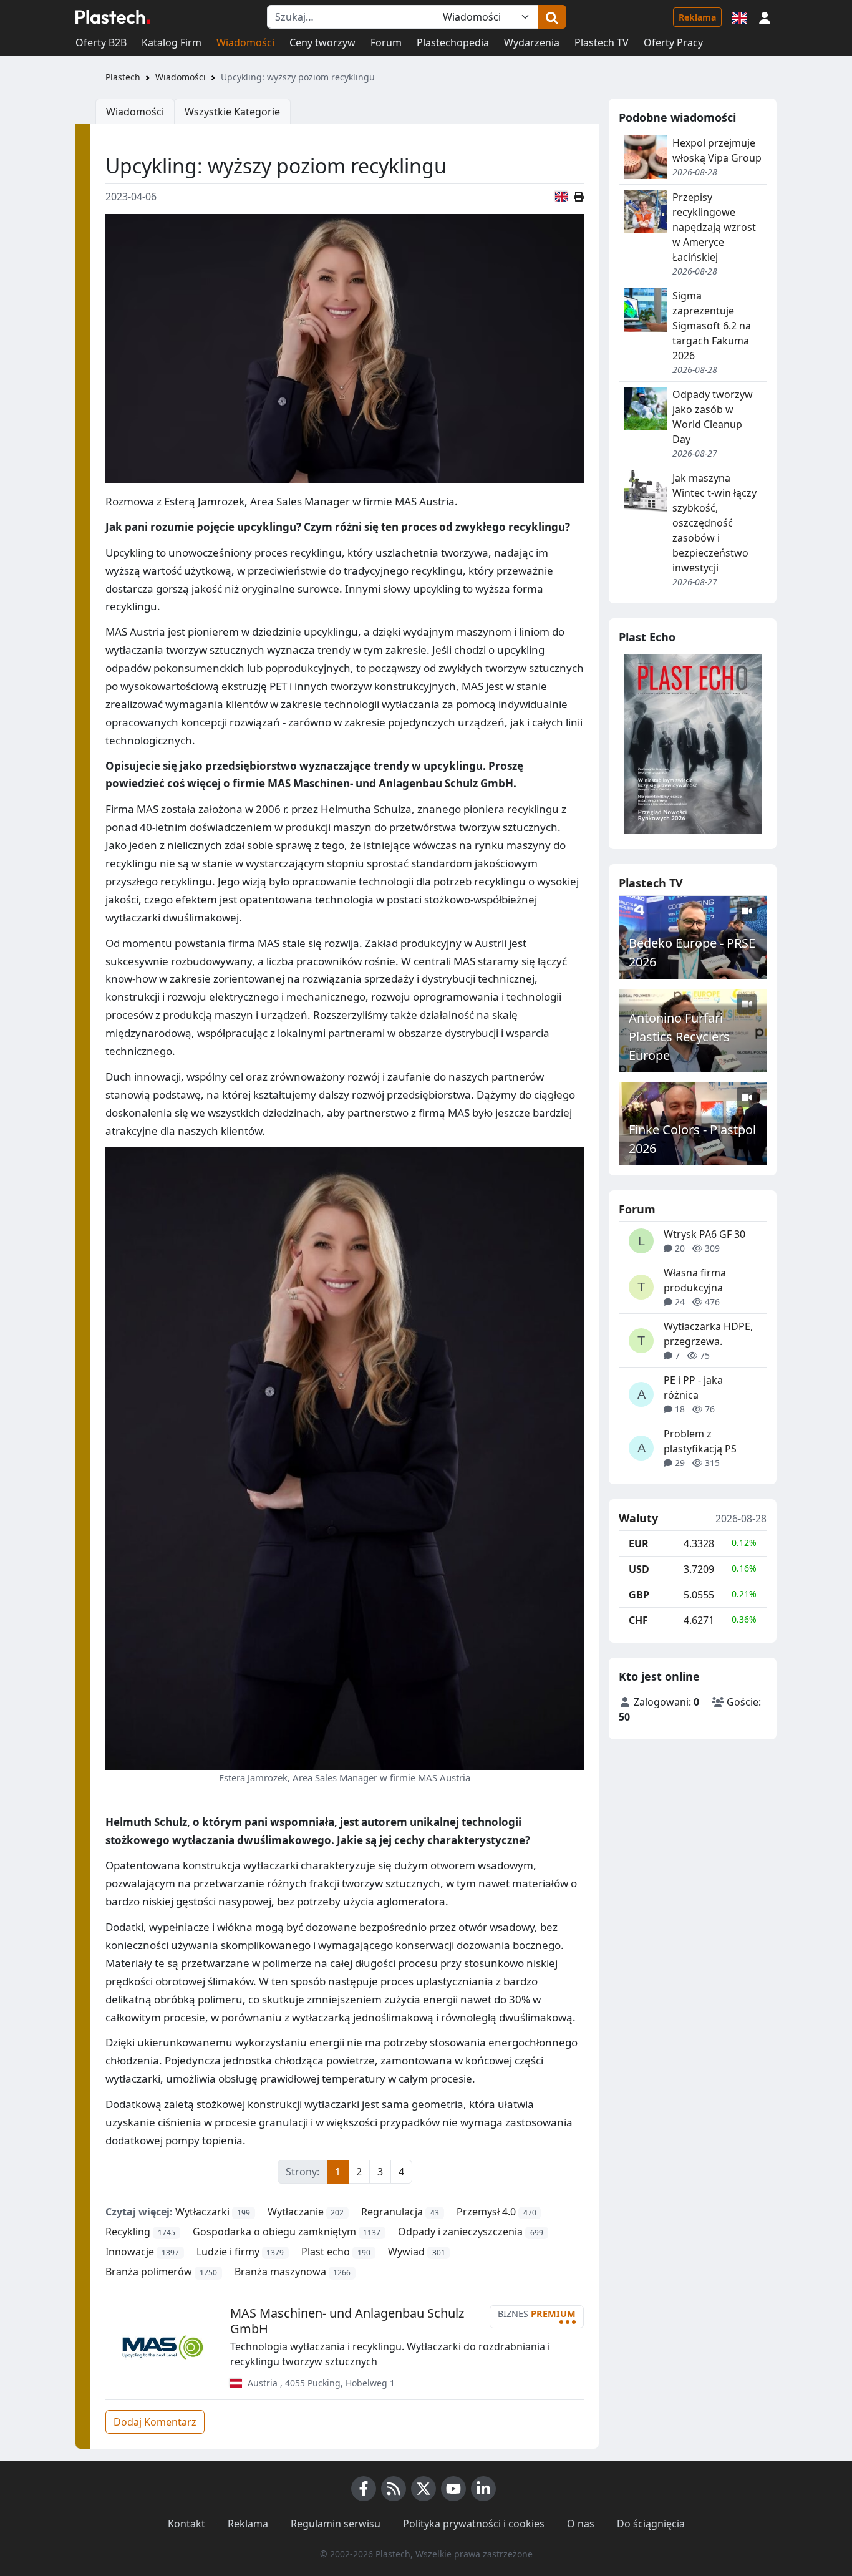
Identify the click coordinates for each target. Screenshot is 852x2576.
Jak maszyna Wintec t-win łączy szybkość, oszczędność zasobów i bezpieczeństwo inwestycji (714, 523)
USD (639, 1569)
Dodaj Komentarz (155, 2422)
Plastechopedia (453, 42)
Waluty (638, 1519)
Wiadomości (245, 42)
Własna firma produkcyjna (695, 1280)
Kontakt (186, 2524)
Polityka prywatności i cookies (474, 2524)
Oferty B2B (101, 42)
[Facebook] (364, 2489)
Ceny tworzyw (322, 42)
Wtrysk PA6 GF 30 (704, 1234)
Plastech (123, 77)
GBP (639, 1595)
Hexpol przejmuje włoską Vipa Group (717, 150)
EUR (639, 1543)
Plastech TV (602, 42)
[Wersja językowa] (740, 17)
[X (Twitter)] (424, 2489)
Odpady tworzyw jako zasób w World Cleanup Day (713, 417)
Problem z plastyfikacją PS (700, 1441)
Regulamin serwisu (336, 2524)
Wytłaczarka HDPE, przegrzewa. (708, 1334)
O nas (581, 2524)
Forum (386, 42)
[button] (765, 17)
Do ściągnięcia (651, 2524)
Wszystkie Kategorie (232, 112)
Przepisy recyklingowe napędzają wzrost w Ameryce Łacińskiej (714, 227)
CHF (638, 1620)
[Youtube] (453, 2489)
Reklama (697, 17)
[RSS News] (394, 2489)
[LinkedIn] (483, 2489)
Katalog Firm (172, 42)
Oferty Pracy (673, 42)
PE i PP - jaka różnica (693, 1388)
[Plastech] (113, 17)
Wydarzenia (532, 42)
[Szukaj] (552, 17)
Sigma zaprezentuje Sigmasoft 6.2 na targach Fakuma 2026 (712, 326)
